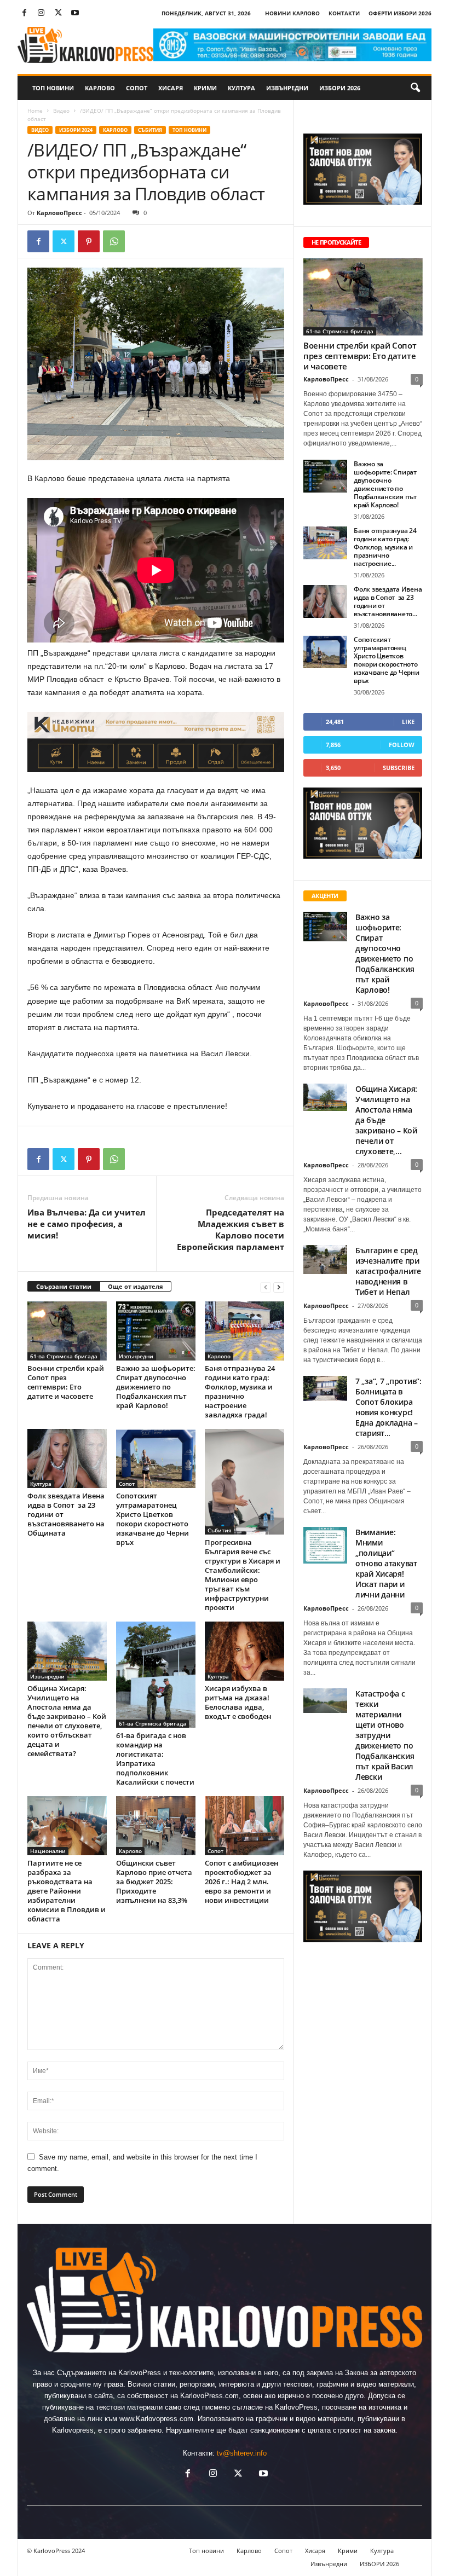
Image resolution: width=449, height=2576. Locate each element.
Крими (205, 88)
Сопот (137, 88)
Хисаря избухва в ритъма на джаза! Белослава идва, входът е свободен (238, 1702)
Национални (48, 1851)
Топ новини (53, 88)
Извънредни (287, 88)
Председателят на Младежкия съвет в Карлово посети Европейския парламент (231, 1229)
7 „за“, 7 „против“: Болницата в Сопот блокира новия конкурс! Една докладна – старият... (388, 1407)
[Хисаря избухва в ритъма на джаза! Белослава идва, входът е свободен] (244, 1651)
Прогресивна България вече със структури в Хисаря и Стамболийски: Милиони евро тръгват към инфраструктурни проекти (243, 1575)
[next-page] (279, 1287)
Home (35, 111)
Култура (241, 88)
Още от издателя (136, 1286)
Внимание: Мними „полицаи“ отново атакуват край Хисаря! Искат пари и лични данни (386, 1563)
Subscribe (399, 768)
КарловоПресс (59, 213)
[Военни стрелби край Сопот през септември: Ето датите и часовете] (67, 1331)
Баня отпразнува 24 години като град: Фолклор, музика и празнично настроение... (385, 547)
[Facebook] (24, 13)
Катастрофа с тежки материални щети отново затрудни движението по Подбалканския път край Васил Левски (385, 1735)
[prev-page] (266, 1287)
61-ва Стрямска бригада (64, 1356)
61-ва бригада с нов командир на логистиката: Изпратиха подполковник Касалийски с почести (155, 1759)
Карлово (100, 88)
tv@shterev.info (242, 2453)
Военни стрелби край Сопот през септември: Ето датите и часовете (66, 1382)
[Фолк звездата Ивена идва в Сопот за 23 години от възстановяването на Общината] (67, 1458)
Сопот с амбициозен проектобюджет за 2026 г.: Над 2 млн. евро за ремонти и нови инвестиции (241, 1882)
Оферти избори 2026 (400, 13)
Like (408, 722)
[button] (415, 88)
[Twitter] (58, 13)
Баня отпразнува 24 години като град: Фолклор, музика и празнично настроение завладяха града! (240, 1391)
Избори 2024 (76, 130)
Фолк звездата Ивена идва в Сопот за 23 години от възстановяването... (388, 601)
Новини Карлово (292, 13)
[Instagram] (41, 13)
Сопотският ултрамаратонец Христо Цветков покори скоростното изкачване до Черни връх (152, 1519)
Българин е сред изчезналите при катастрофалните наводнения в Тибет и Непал (388, 1271)
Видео (61, 111)
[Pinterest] (89, 241)
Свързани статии (64, 1286)
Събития (150, 130)
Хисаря (171, 88)
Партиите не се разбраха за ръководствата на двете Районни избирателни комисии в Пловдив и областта (67, 1891)
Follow (402, 745)
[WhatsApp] (114, 241)
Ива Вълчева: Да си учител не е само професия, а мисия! (87, 1224)
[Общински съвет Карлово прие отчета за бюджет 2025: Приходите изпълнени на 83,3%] (156, 1826)
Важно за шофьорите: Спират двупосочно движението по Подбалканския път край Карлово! (156, 1387)
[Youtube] (75, 13)
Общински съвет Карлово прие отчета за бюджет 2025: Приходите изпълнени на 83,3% (154, 1882)
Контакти (344, 13)
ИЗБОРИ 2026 (340, 88)
